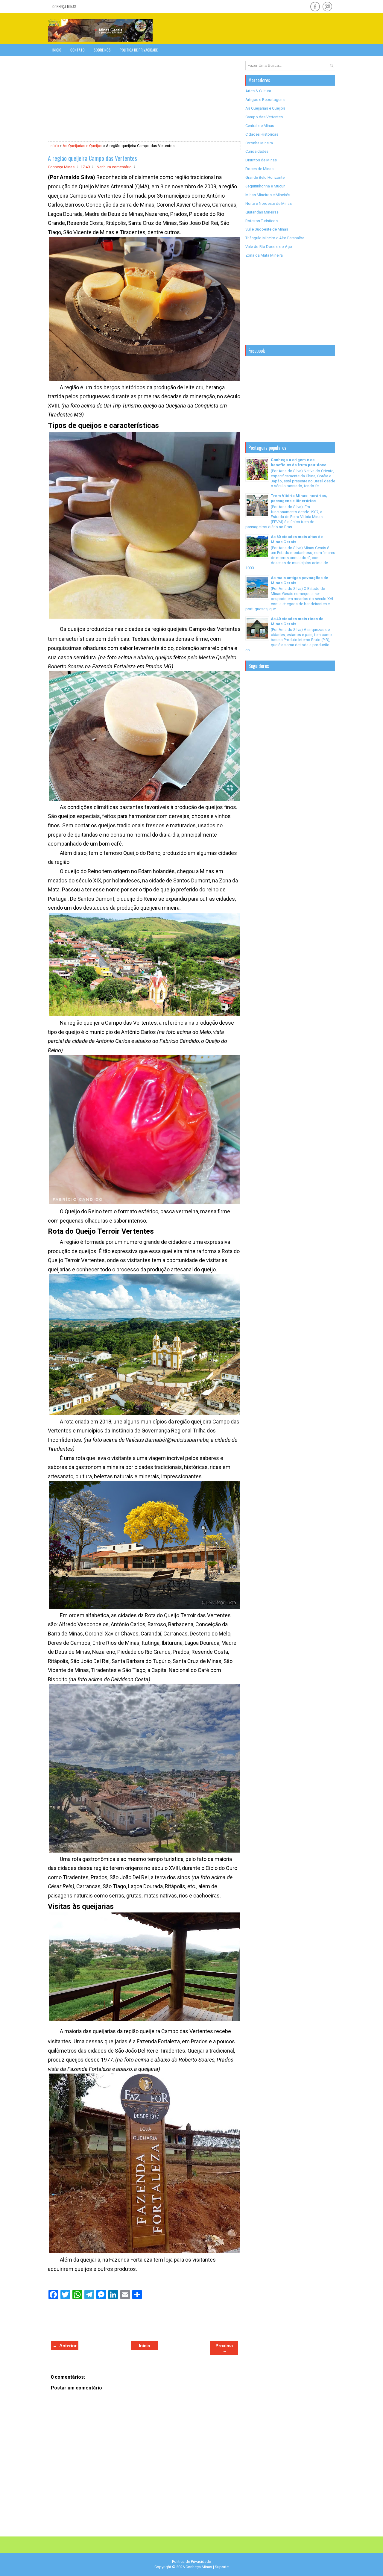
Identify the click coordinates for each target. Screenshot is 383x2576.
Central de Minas (260, 126)
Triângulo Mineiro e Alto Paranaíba (275, 238)
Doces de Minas (259, 169)
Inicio (57, 50)
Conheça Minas (64, 6)
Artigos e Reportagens (265, 100)
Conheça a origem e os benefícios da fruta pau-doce (299, 462)
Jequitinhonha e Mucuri (265, 186)
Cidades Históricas (262, 134)
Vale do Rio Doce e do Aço (269, 247)
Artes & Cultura (258, 91)
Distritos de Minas (261, 160)
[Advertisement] (265, 28)
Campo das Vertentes (264, 117)
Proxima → (224, 2348)
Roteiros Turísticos (262, 221)
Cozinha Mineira (259, 143)
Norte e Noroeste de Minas (269, 203)
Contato (77, 50)
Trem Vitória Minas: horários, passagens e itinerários (299, 498)
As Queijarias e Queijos (82, 146)
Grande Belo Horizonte (265, 177)
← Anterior (65, 2346)
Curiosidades (257, 151)
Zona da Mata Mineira (264, 255)
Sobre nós (102, 50)
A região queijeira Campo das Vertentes (92, 158)
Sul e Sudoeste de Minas (267, 229)
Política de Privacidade (139, 50)
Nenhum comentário (114, 167)
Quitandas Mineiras (262, 212)
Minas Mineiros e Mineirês (268, 195)
